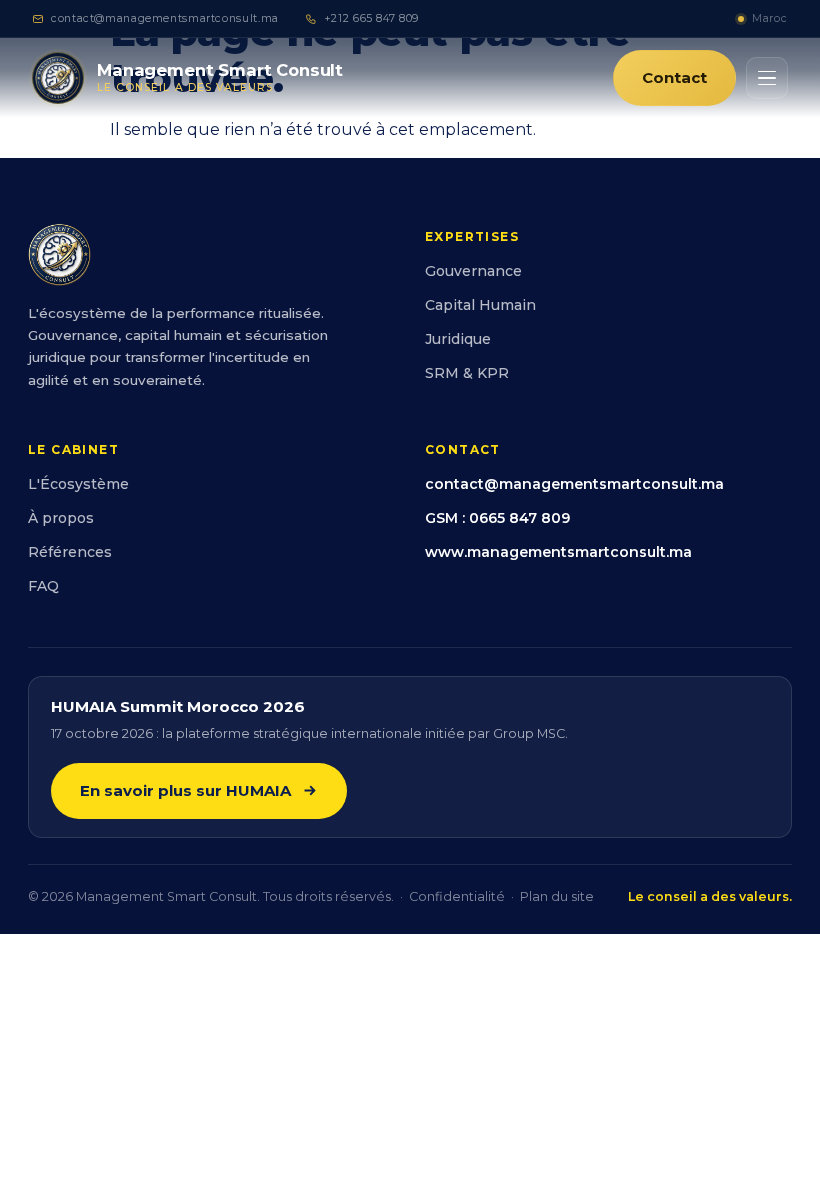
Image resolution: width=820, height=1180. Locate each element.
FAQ (43, 586)
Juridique (458, 339)
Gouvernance (473, 271)
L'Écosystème (78, 484)
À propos (61, 518)
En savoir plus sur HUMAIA (185, 790)
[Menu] (767, 78)
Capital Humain (480, 305)
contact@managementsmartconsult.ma (165, 18)
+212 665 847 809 (371, 18)
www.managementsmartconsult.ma (558, 552)
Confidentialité (457, 896)
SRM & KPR (467, 373)
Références (70, 552)
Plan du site (557, 896)
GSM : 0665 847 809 (497, 518)
